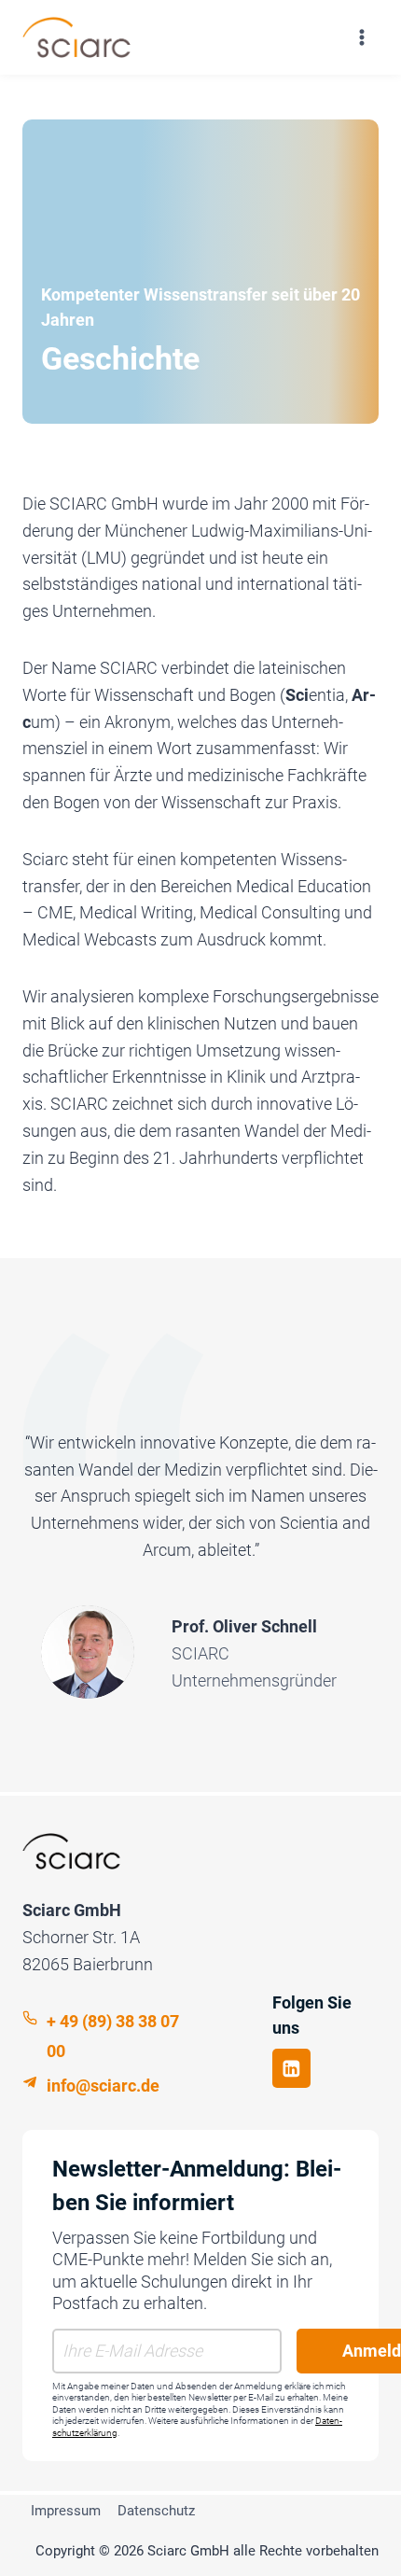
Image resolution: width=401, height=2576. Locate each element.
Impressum (66, 2511)
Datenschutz (156, 2511)
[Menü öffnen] (361, 37)
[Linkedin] (291, 2068)
